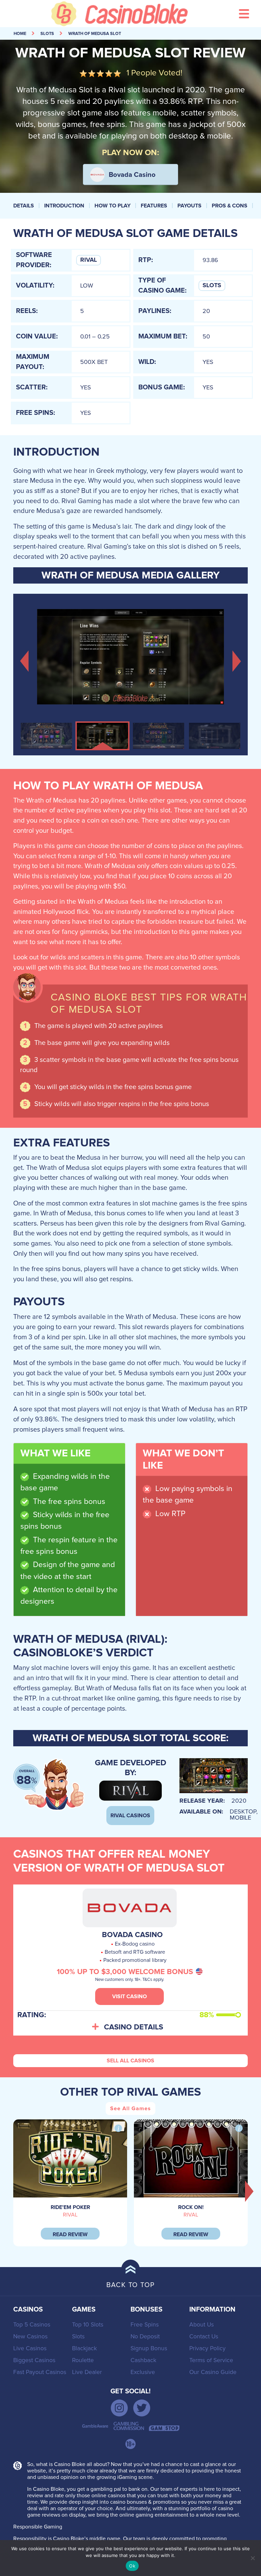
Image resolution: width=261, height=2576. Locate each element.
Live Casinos (30, 2348)
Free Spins (145, 2325)
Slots (212, 286)
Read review (70, 2234)
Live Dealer (87, 2372)
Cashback (143, 2360)
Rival (89, 260)
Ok (132, 2566)
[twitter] (142, 2408)
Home (20, 34)
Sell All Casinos (130, 2061)
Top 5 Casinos (32, 2325)
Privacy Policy (207, 2348)
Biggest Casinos (34, 2360)
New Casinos (30, 2336)
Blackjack (84, 2348)
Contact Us (204, 2336)
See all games (130, 2109)
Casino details (134, 2027)
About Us (202, 2325)
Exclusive (143, 2372)
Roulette (83, 2360)
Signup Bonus (149, 2348)
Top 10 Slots (88, 2325)
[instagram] (119, 2408)
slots (47, 34)
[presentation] (249, 2191)
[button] (24, 660)
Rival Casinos (130, 1816)
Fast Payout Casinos (40, 2372)
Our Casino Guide (213, 2372)
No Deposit (145, 2336)
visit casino (129, 1997)
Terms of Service (211, 2360)
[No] (253, 2558)
